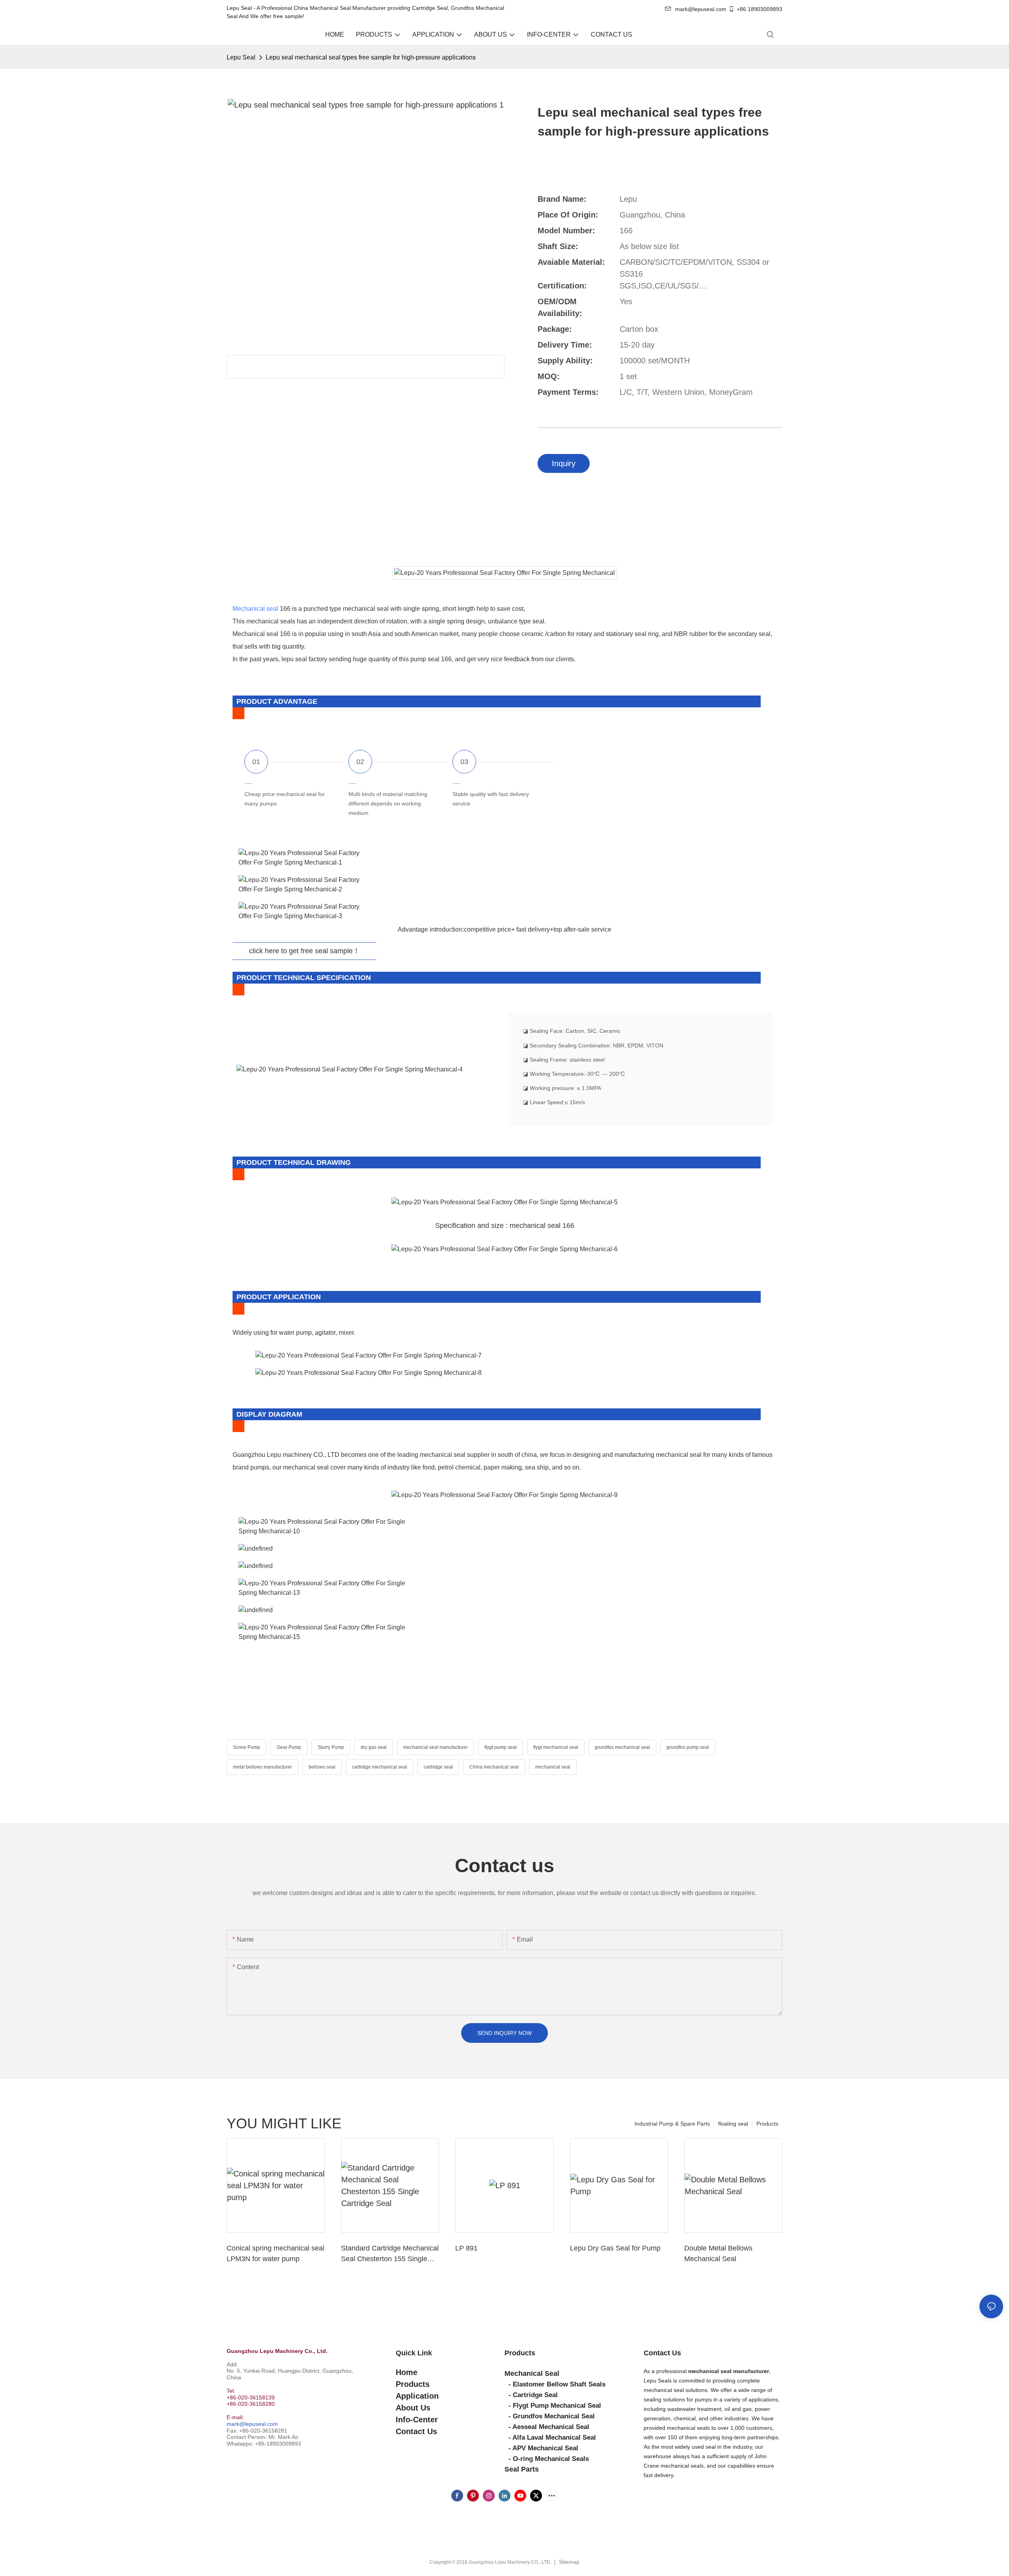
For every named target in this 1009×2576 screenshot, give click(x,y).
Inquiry (564, 463)
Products (767, 2124)
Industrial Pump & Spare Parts (672, 2124)
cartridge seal (438, 1767)
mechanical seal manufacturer (436, 1747)
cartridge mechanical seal (380, 1767)
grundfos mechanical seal (622, 1747)
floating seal (733, 2124)
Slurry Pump (331, 1747)
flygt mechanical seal (556, 1747)
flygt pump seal (501, 1747)
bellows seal (322, 1767)
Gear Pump (289, 1747)
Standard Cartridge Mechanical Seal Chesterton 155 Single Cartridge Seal (390, 2254)
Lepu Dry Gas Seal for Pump (615, 2248)
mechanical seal (553, 1767)
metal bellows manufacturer (262, 1767)
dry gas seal (374, 1747)
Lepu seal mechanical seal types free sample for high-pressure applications (371, 57)
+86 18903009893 (760, 9)
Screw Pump (247, 1747)
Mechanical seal (255, 609)
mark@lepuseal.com (252, 2424)
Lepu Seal (241, 57)
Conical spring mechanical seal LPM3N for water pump (276, 2253)
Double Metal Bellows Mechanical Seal (718, 2253)
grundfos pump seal (688, 1747)
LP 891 (466, 2248)
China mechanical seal (494, 1767)
